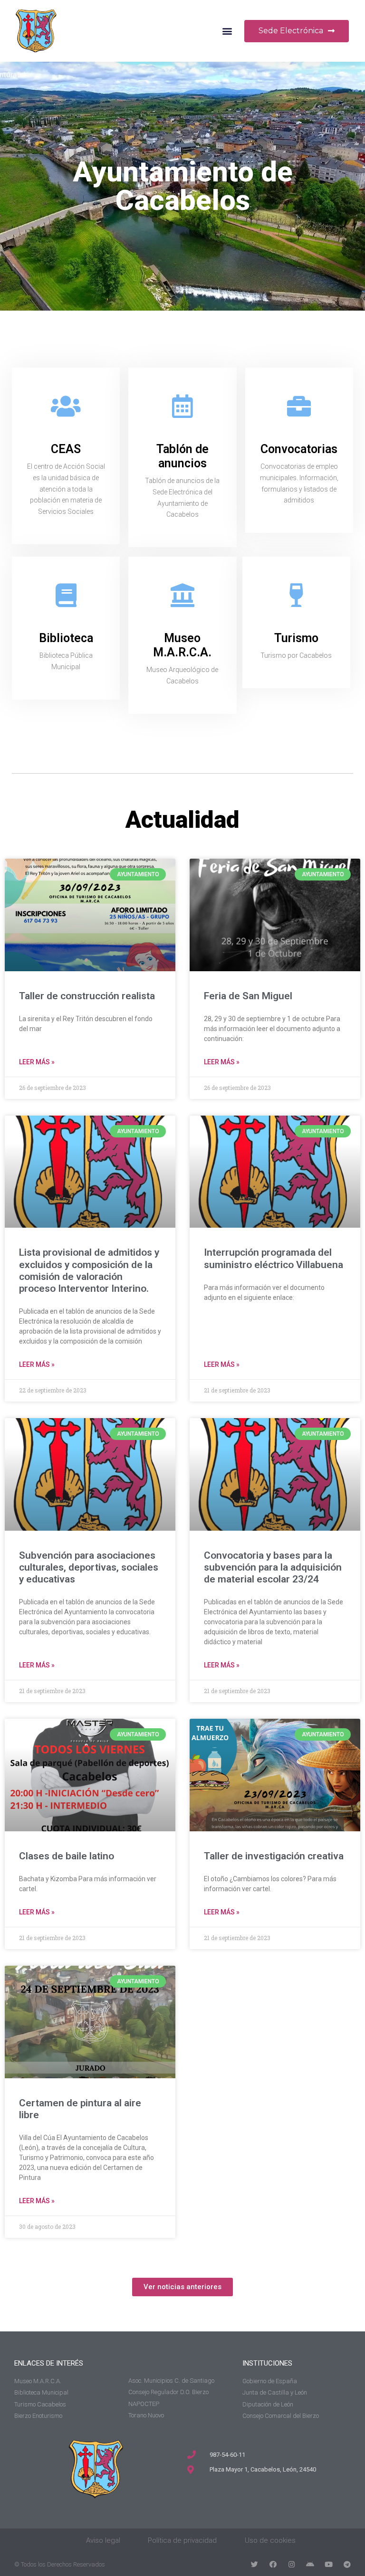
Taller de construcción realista (87, 996)
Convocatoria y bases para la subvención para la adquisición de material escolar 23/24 (273, 1567)
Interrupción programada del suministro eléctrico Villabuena (274, 1258)
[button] (227, 31)
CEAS (66, 449)
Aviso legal (103, 2540)
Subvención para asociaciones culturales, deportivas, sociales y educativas (89, 1567)
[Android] (310, 2564)
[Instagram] (292, 2564)
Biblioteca (66, 638)
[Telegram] (347, 2564)
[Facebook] (273, 2564)
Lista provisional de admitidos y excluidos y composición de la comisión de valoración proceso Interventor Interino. (89, 1270)
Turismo (296, 638)
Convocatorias (299, 449)
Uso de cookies (270, 2540)
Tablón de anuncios (182, 456)
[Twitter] (255, 2564)
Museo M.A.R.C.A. (182, 645)
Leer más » (37, 1062)
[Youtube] (329, 2564)
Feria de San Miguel (248, 996)
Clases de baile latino (67, 1856)
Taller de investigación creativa (274, 1856)
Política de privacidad (182, 2540)
